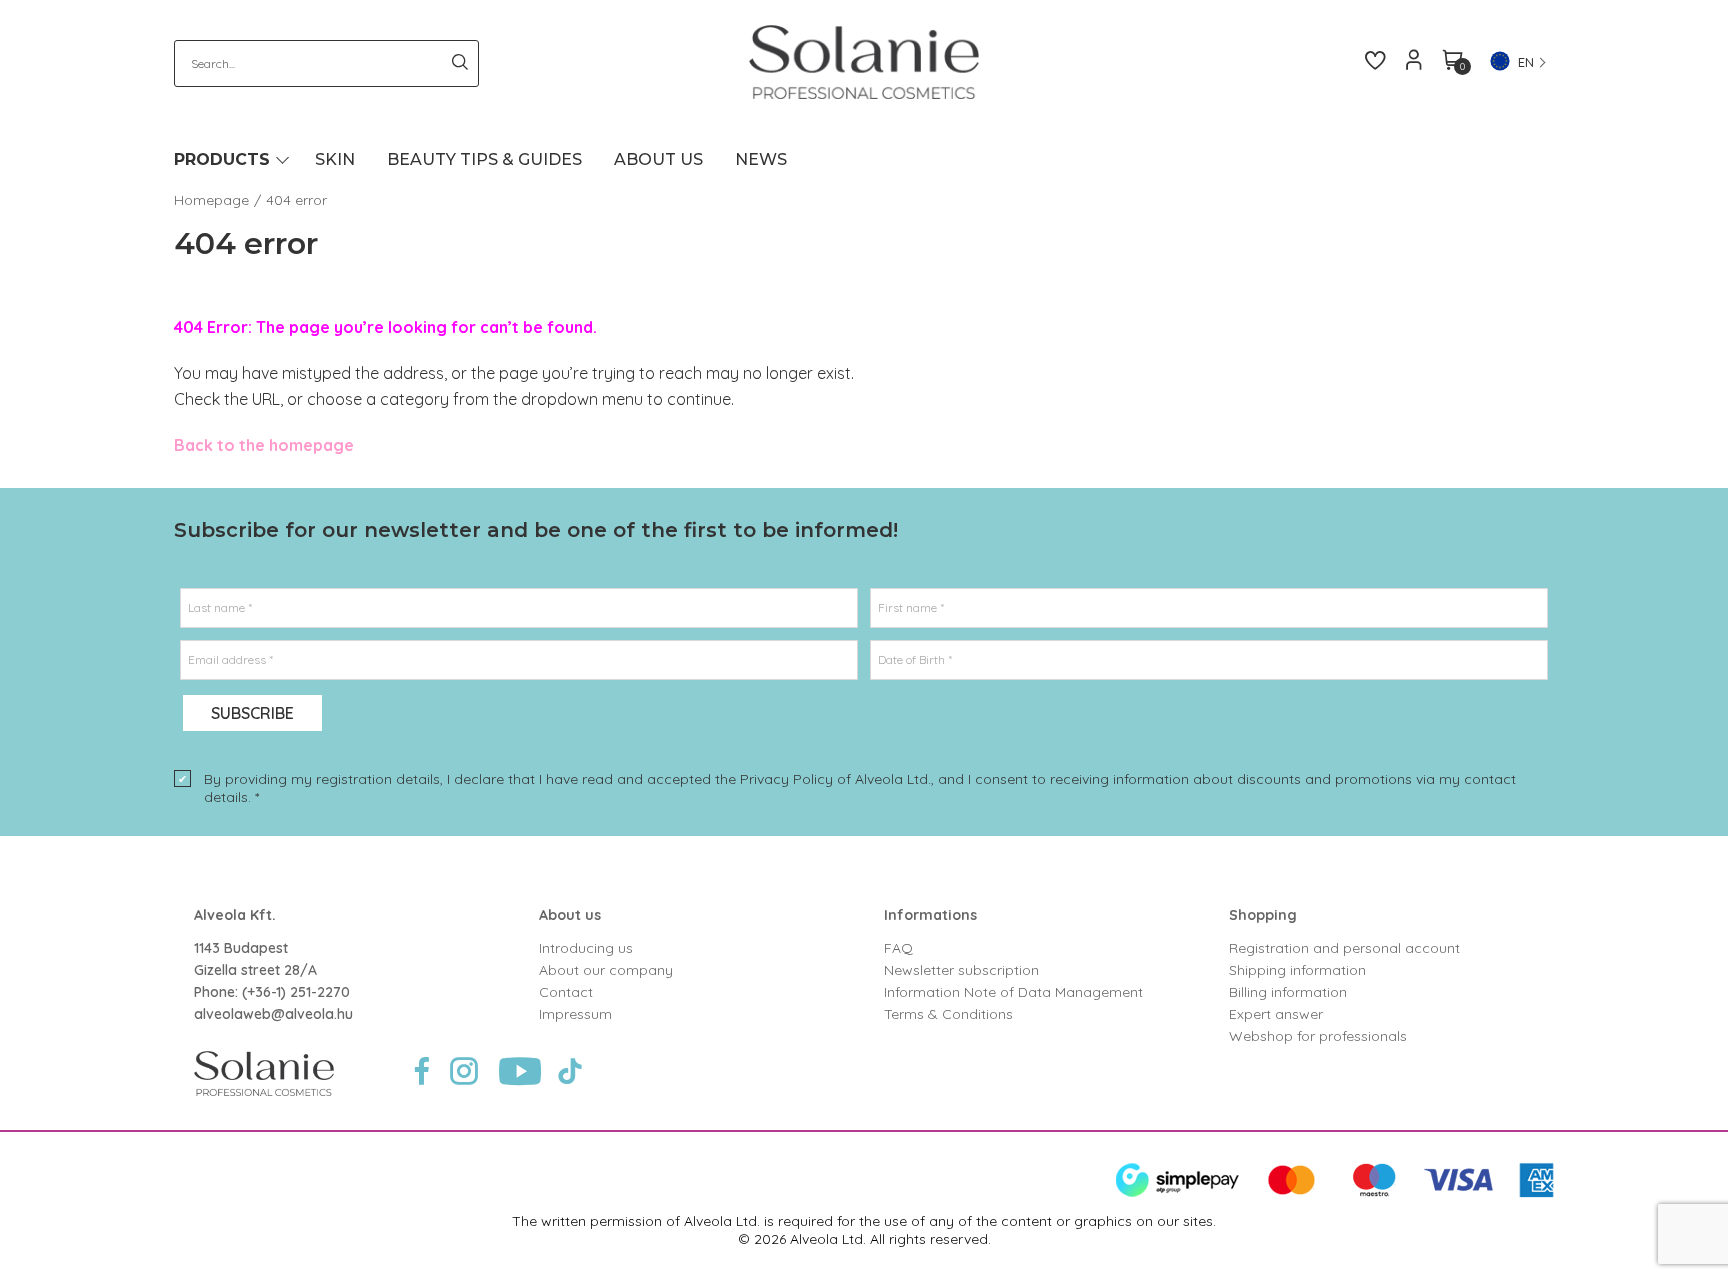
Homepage (211, 200)
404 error (296, 200)
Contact (566, 992)
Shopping (1263, 915)
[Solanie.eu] (864, 62)
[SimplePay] (1334, 1193)
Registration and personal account (1344, 948)
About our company (606, 970)
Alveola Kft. (235, 915)
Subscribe (252, 713)
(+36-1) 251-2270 (296, 992)
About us (570, 915)
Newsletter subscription (961, 970)
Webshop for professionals (1318, 1036)
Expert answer (1276, 1014)
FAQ (898, 948)
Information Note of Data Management (1013, 992)
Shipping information (1297, 970)
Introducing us (586, 948)
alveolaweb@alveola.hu (273, 1014)
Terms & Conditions (948, 1014)
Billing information (1288, 992)
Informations (930, 915)
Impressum (575, 1014)
